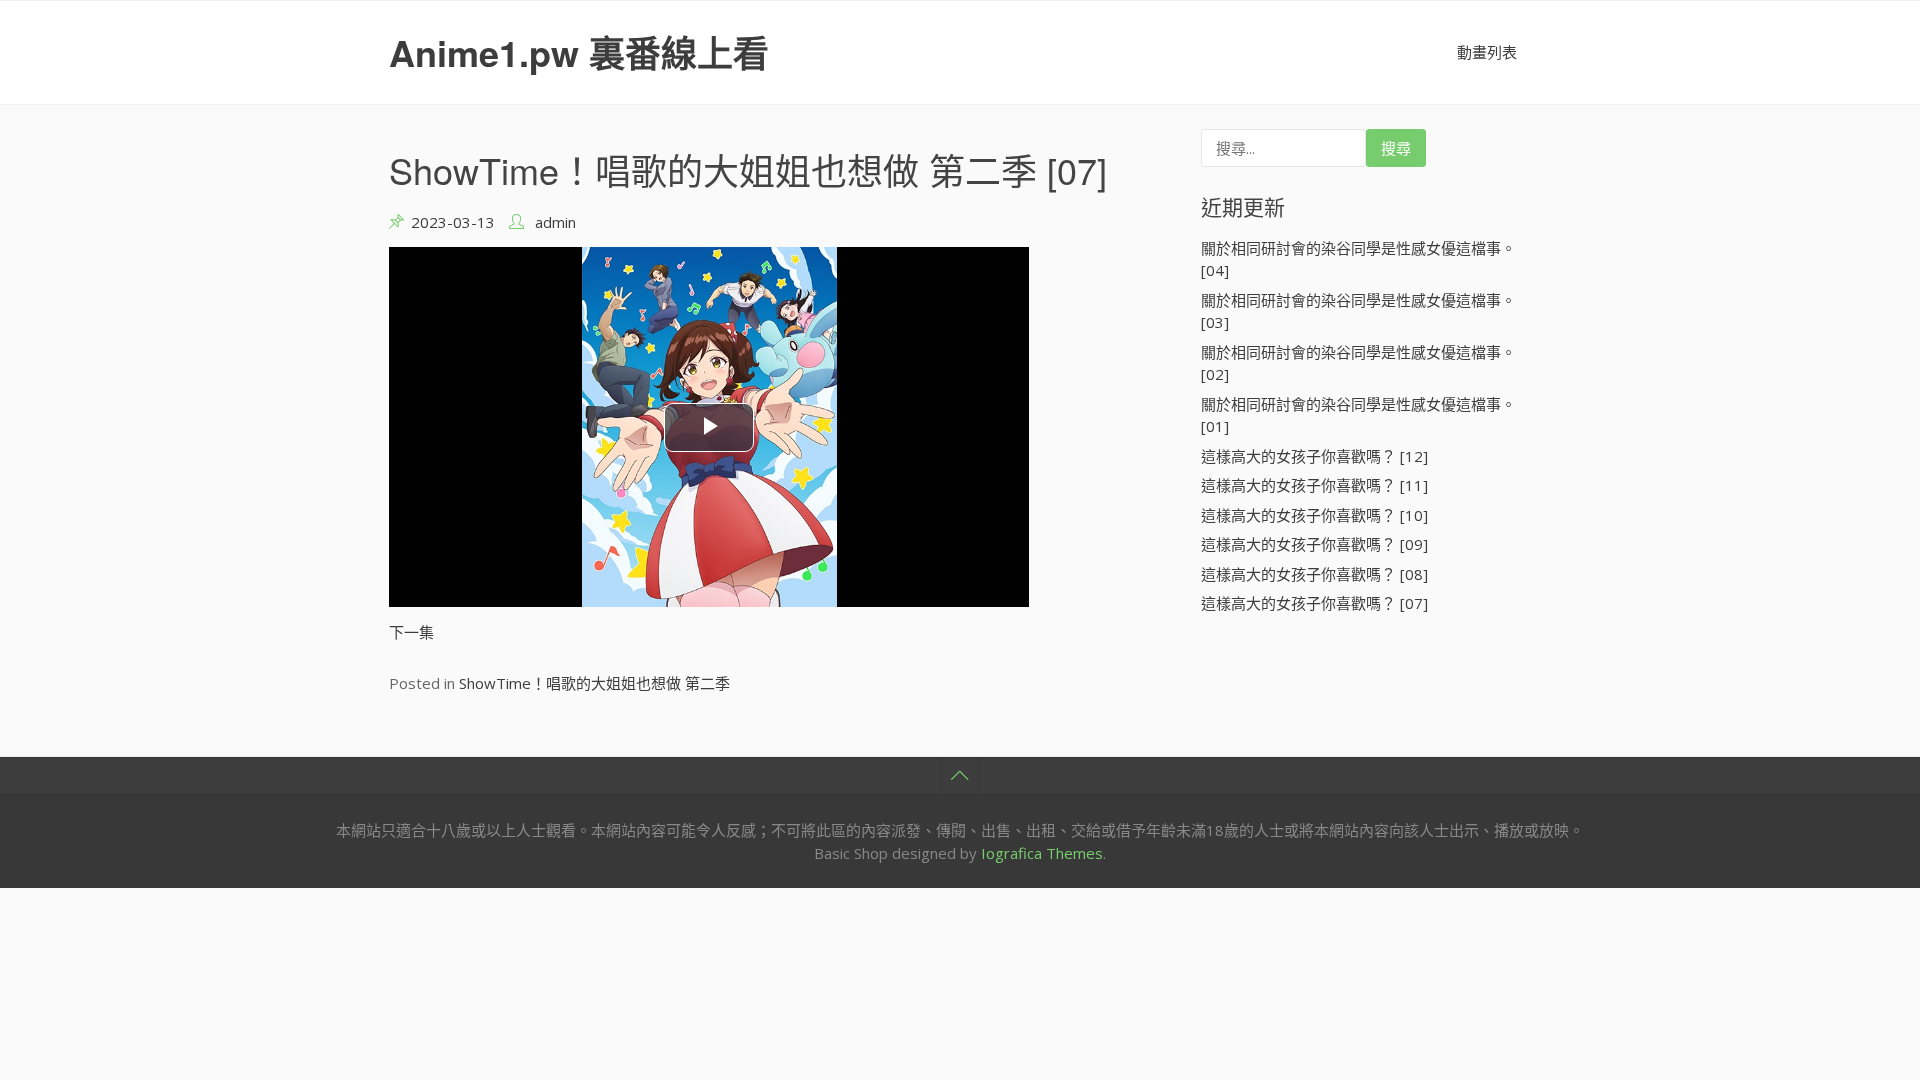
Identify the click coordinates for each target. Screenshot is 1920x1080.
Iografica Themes (1042, 853)
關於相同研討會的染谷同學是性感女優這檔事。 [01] (1358, 415)
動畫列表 (1487, 52)
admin (555, 222)
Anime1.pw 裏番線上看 (579, 52)
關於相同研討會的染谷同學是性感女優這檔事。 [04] (1358, 259)
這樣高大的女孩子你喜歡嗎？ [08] (1314, 574)
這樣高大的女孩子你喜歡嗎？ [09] (1314, 544)
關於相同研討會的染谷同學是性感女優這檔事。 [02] (1358, 363)
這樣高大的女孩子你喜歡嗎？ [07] (1314, 603)
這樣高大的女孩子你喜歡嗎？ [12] (1314, 456)
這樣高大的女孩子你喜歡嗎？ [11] (1314, 485)
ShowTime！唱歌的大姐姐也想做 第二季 (594, 683)
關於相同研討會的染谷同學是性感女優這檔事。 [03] (1358, 311)
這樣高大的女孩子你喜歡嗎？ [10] (1314, 515)
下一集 (411, 632)
